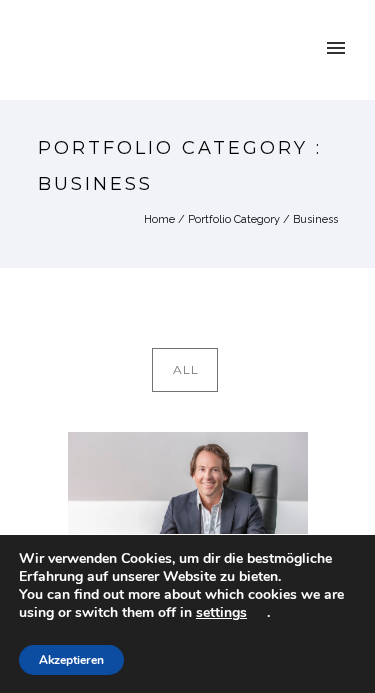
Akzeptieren (71, 660)
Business (315, 219)
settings (221, 613)
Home (159, 219)
